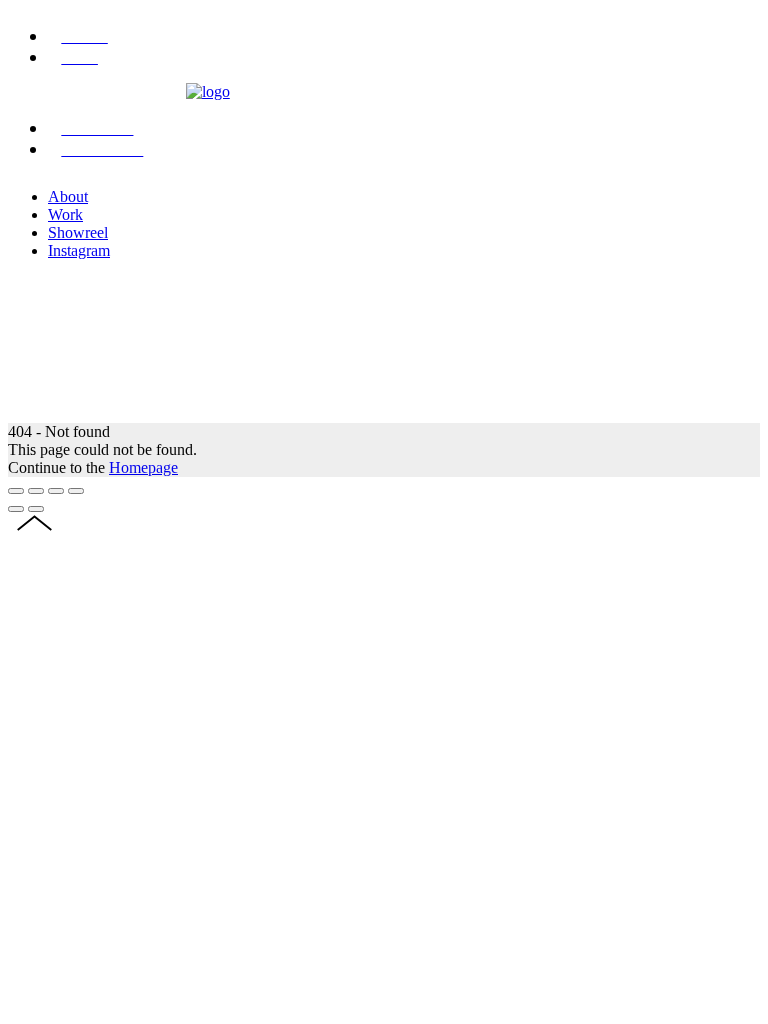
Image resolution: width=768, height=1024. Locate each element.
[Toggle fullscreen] (56, 491)
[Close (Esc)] (16, 491)
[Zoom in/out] (76, 491)
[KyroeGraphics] (208, 91)
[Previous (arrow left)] (16, 509)
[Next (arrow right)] (36, 509)
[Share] (36, 491)
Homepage (143, 467)
